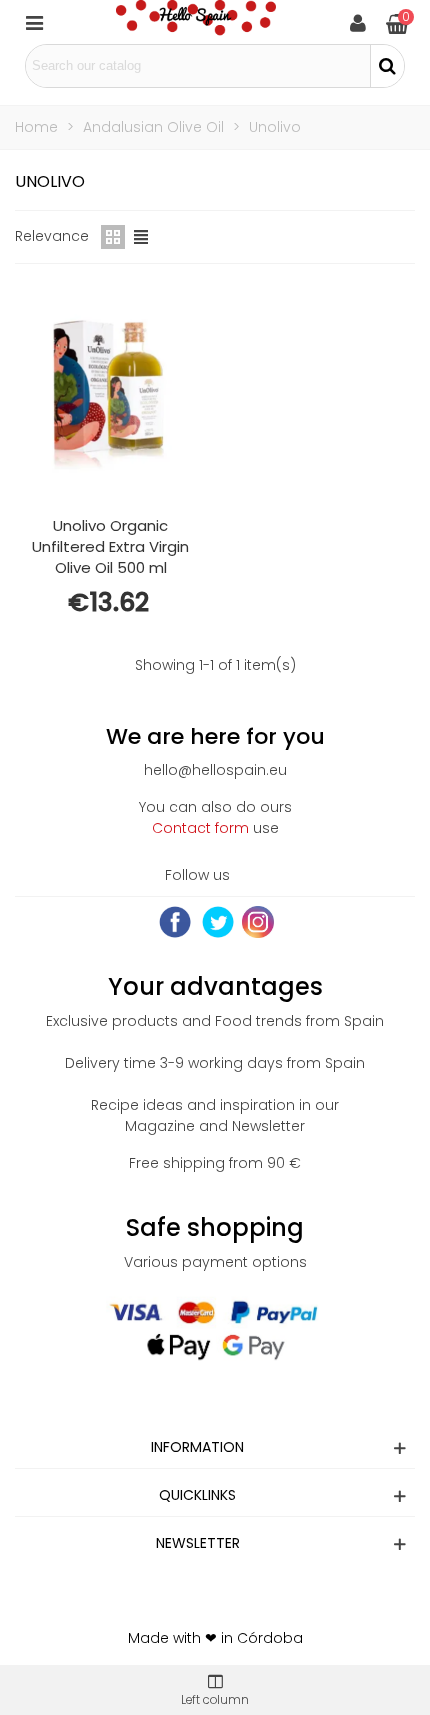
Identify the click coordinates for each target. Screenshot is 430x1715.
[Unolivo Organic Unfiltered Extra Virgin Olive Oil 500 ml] (111, 394)
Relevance (52, 236)
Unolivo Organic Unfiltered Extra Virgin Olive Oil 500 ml (110, 546)
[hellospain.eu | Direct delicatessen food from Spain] (196, 22)
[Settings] (358, 22)
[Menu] (34, 22)
